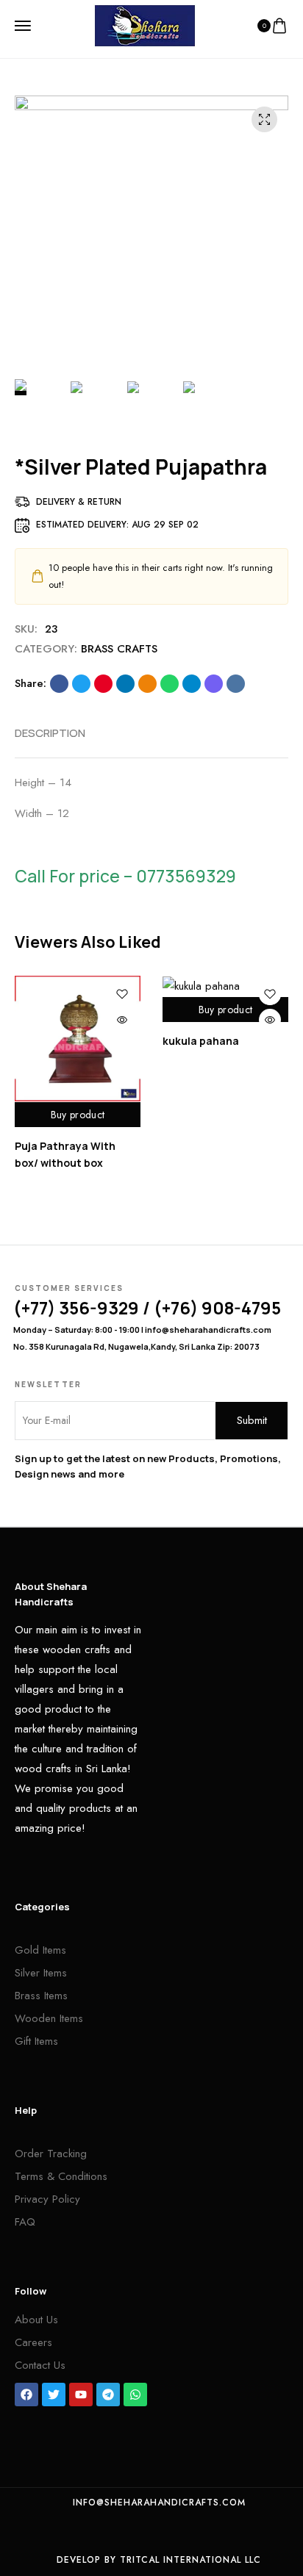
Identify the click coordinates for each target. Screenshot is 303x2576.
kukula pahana (201, 1041)
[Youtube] (81, 2395)
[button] (267, 943)
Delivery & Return (79, 502)
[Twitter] (54, 2395)
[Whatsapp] (135, 2395)
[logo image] (145, 24)
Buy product (78, 1115)
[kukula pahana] (225, 986)
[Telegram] (108, 2395)
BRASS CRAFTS (119, 649)
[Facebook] (26, 2395)
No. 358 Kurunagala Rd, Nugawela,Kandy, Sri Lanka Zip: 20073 (136, 1346)
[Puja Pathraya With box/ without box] (78, 1039)
